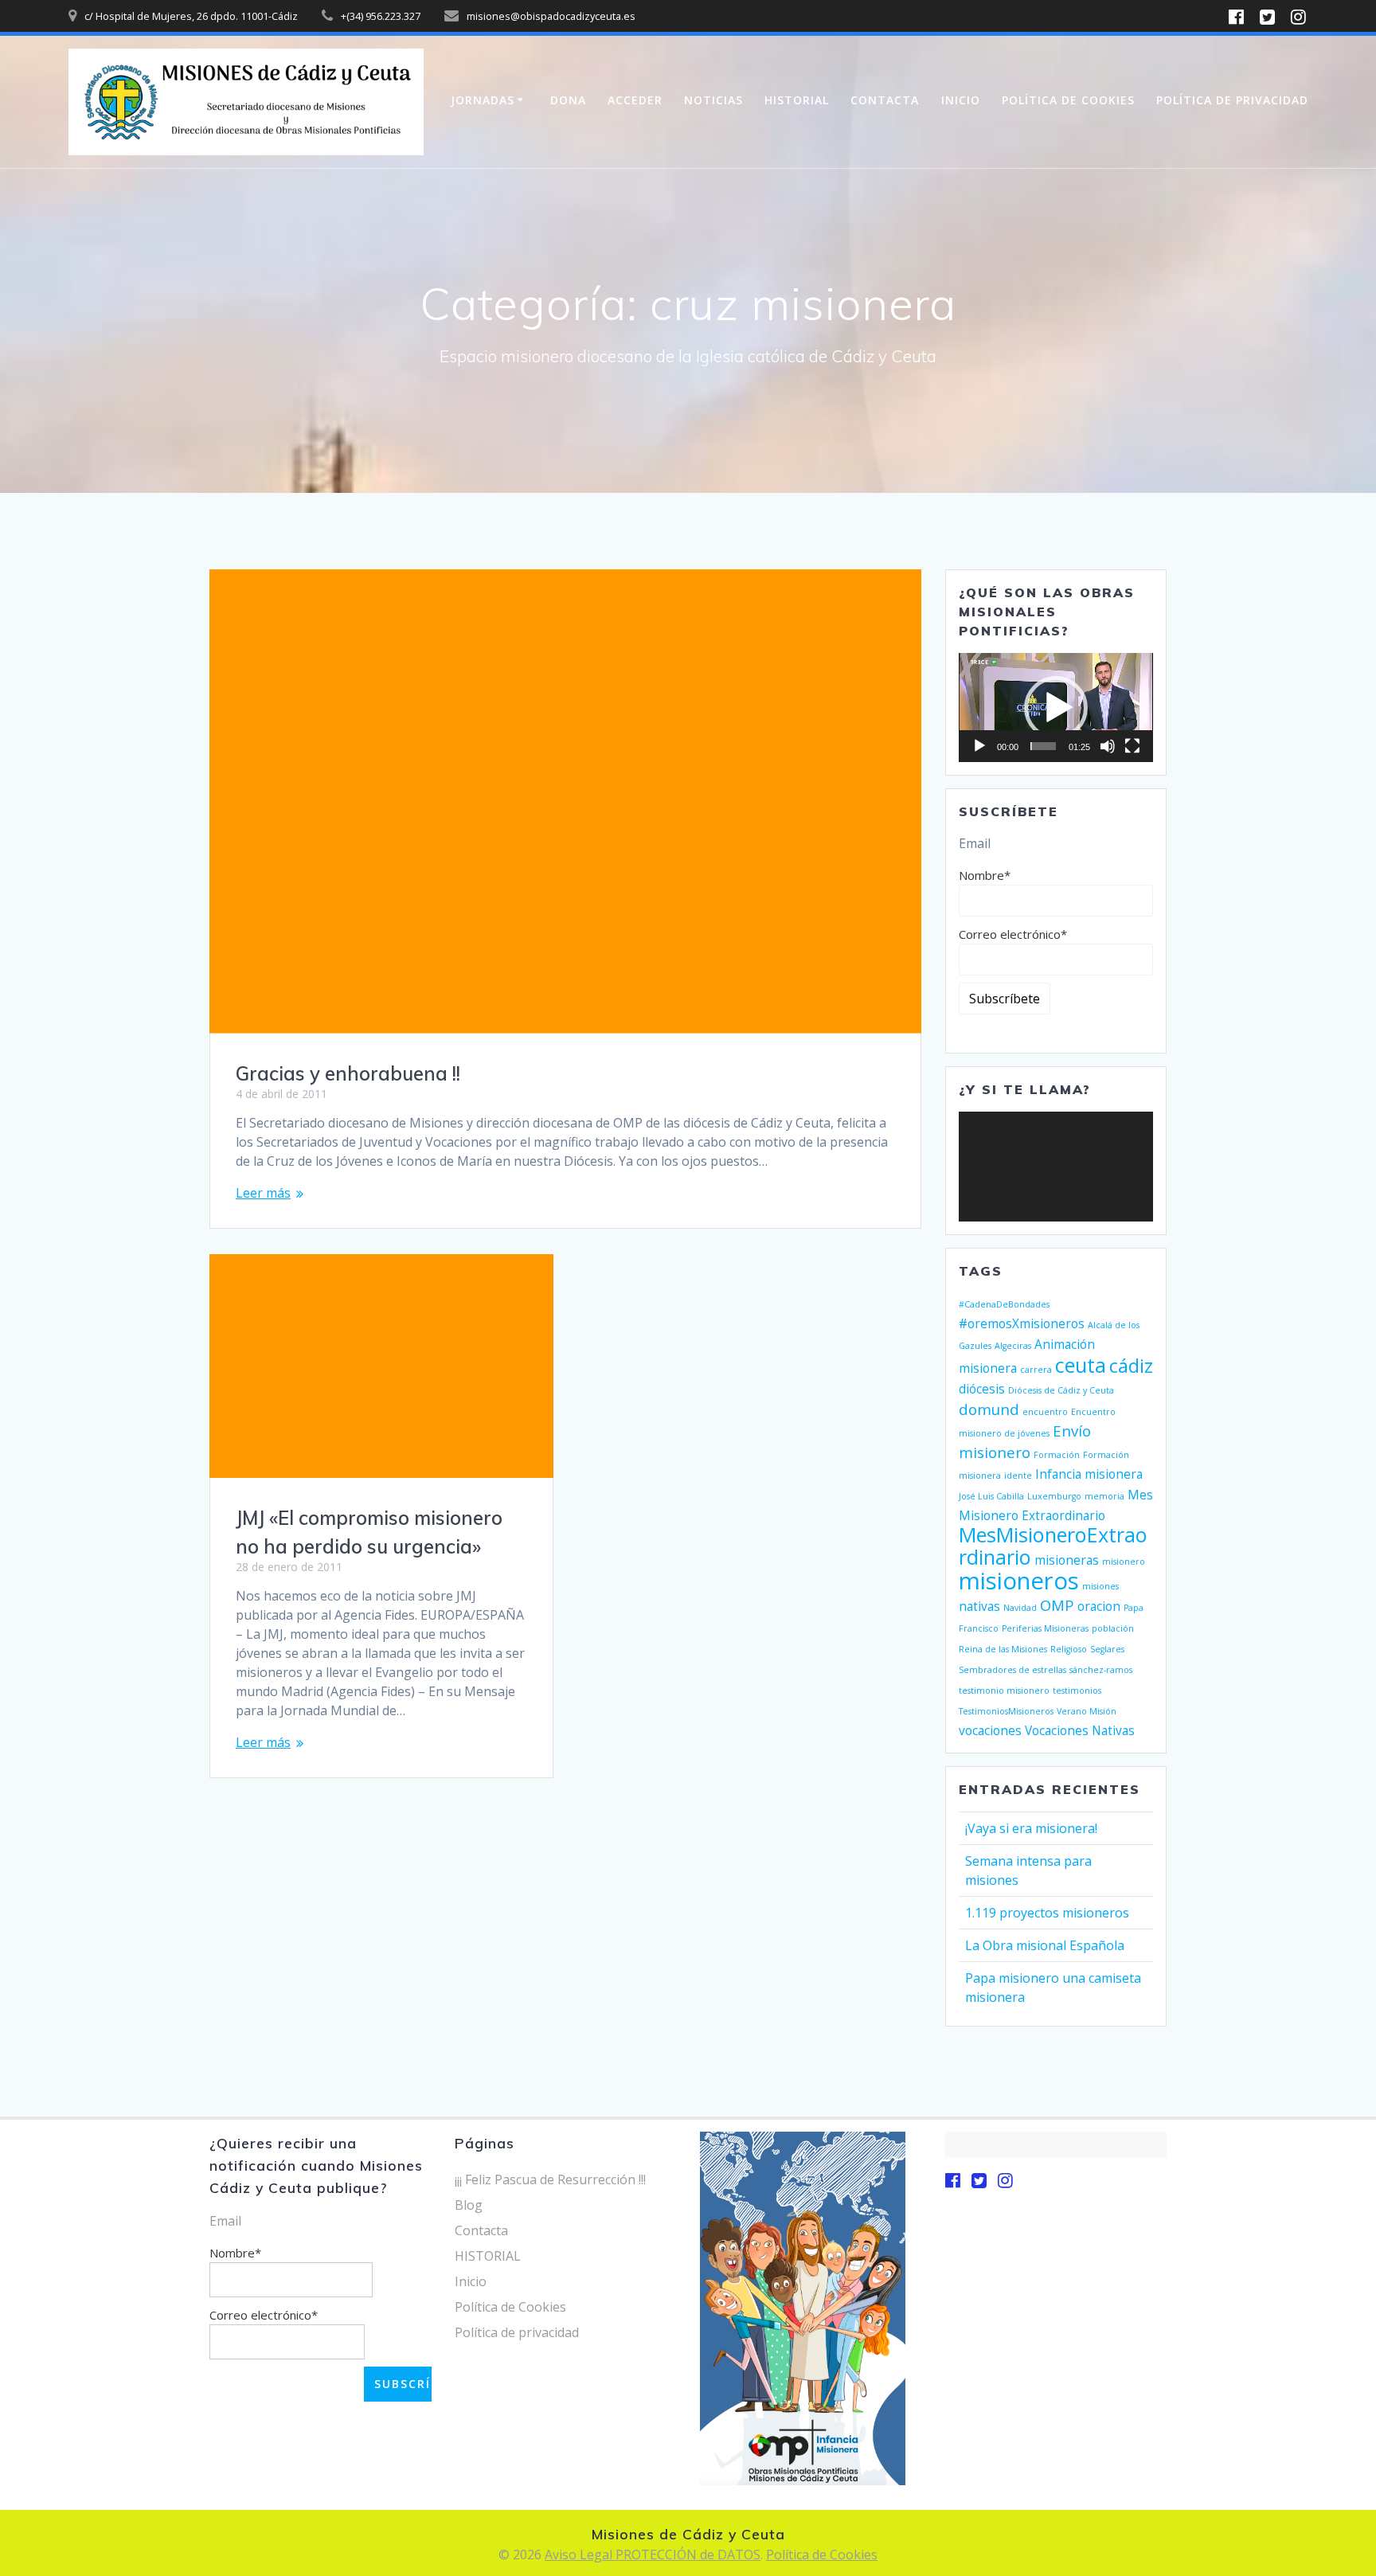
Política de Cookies (1068, 100)
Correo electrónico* (1013, 934)
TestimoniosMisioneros (1006, 1711)
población (1113, 1628)
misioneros (1019, 1581)
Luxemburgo (1054, 1496)
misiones (1100, 1586)
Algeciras (1013, 1346)
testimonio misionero (1004, 1691)
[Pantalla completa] (1132, 746)
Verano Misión (1087, 1711)
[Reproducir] (979, 746)
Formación (1057, 1455)
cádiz (1131, 1366)
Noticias (713, 100)
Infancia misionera (1089, 1474)
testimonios (1077, 1691)
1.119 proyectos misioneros (1047, 1913)
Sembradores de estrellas (1012, 1670)
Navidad (1020, 1608)
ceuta (1081, 1365)
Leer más (263, 1193)
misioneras (1067, 1560)
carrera (1036, 1370)
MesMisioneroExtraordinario (1053, 1546)
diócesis (982, 1389)
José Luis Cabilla (991, 1496)
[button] (1056, 708)
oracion (1099, 1606)
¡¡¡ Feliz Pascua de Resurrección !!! (550, 2179)
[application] (1056, 708)
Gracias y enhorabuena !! (348, 1073)
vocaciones (990, 1730)
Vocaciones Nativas (1080, 1730)
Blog (469, 2205)
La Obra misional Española (1045, 1945)
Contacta (885, 100)
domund (989, 1409)
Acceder (635, 100)
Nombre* (985, 875)
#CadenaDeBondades (1004, 1304)
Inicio (961, 100)
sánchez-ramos (1101, 1670)
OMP (1057, 1605)
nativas (979, 1606)
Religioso (1069, 1649)
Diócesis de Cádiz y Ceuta (1061, 1390)
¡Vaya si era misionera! (1031, 1828)
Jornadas (483, 100)
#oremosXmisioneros (1022, 1323)
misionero (1124, 1562)
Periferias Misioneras (1045, 1628)
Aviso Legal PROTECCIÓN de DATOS (653, 2555)
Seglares (1107, 1649)
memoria (1104, 1496)
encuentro (1045, 1412)
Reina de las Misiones (1003, 1649)
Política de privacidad (1232, 100)
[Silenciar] (1108, 746)
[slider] (1043, 746)
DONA (568, 100)
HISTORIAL (797, 100)
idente (1018, 1476)
